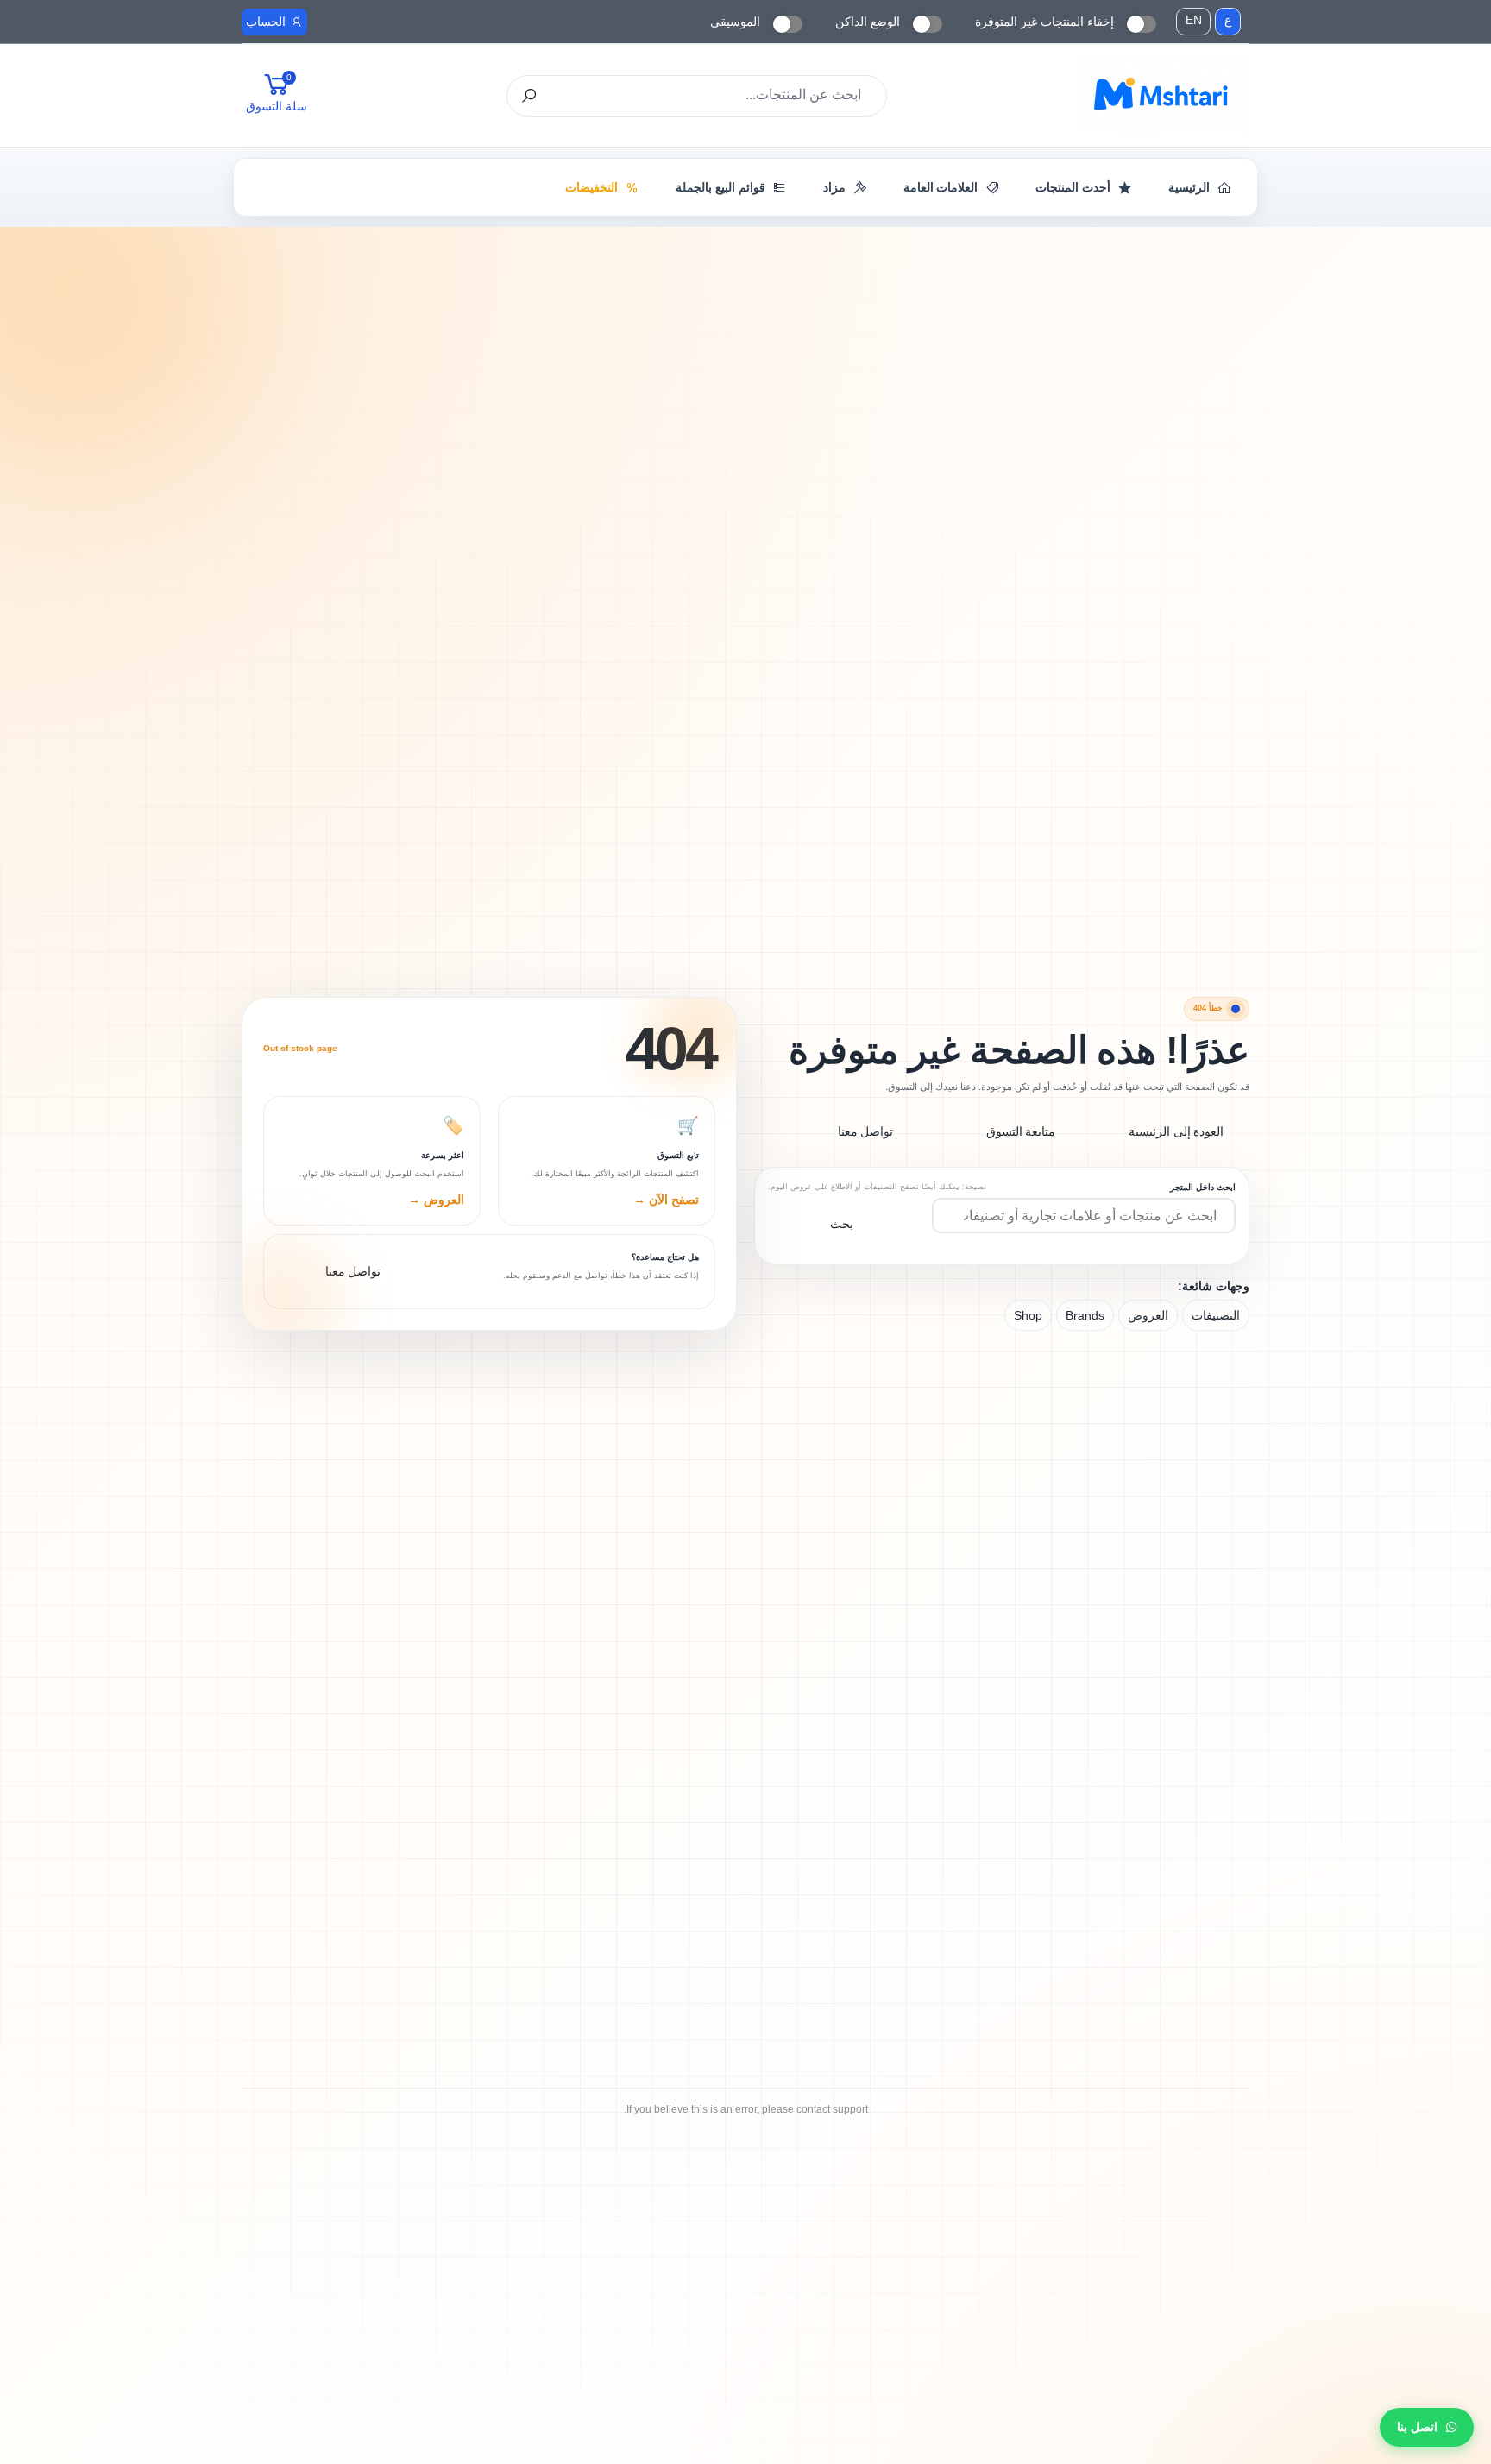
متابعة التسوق (1021, 1131)
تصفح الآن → (666, 1200)
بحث (842, 1224)
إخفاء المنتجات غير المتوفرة (1044, 22)
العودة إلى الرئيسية (1176, 1131)
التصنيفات (1216, 1315)
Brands (1085, 1315)
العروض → (436, 1200)
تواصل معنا (866, 1131)
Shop (1028, 1315)
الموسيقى (735, 22)
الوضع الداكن (868, 22)
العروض (1148, 1315)
